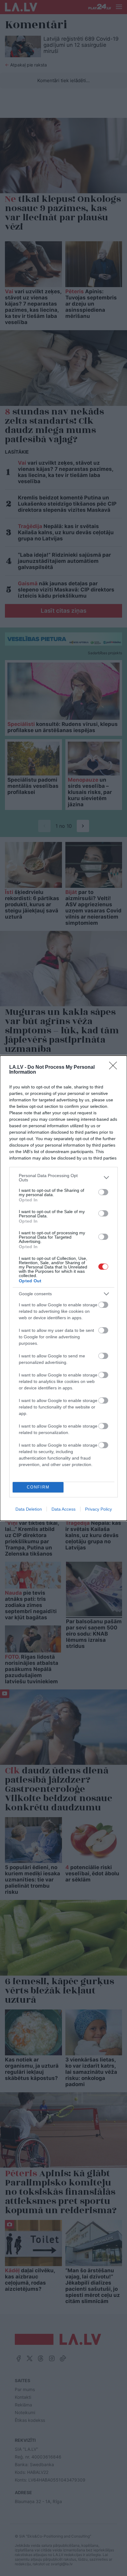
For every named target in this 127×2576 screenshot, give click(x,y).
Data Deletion (29, 1509)
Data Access (63, 1509)
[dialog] (63, 1288)
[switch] (103, 1192)
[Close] (115, 1068)
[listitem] (63, 1178)
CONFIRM (38, 1487)
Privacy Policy (98, 1509)
